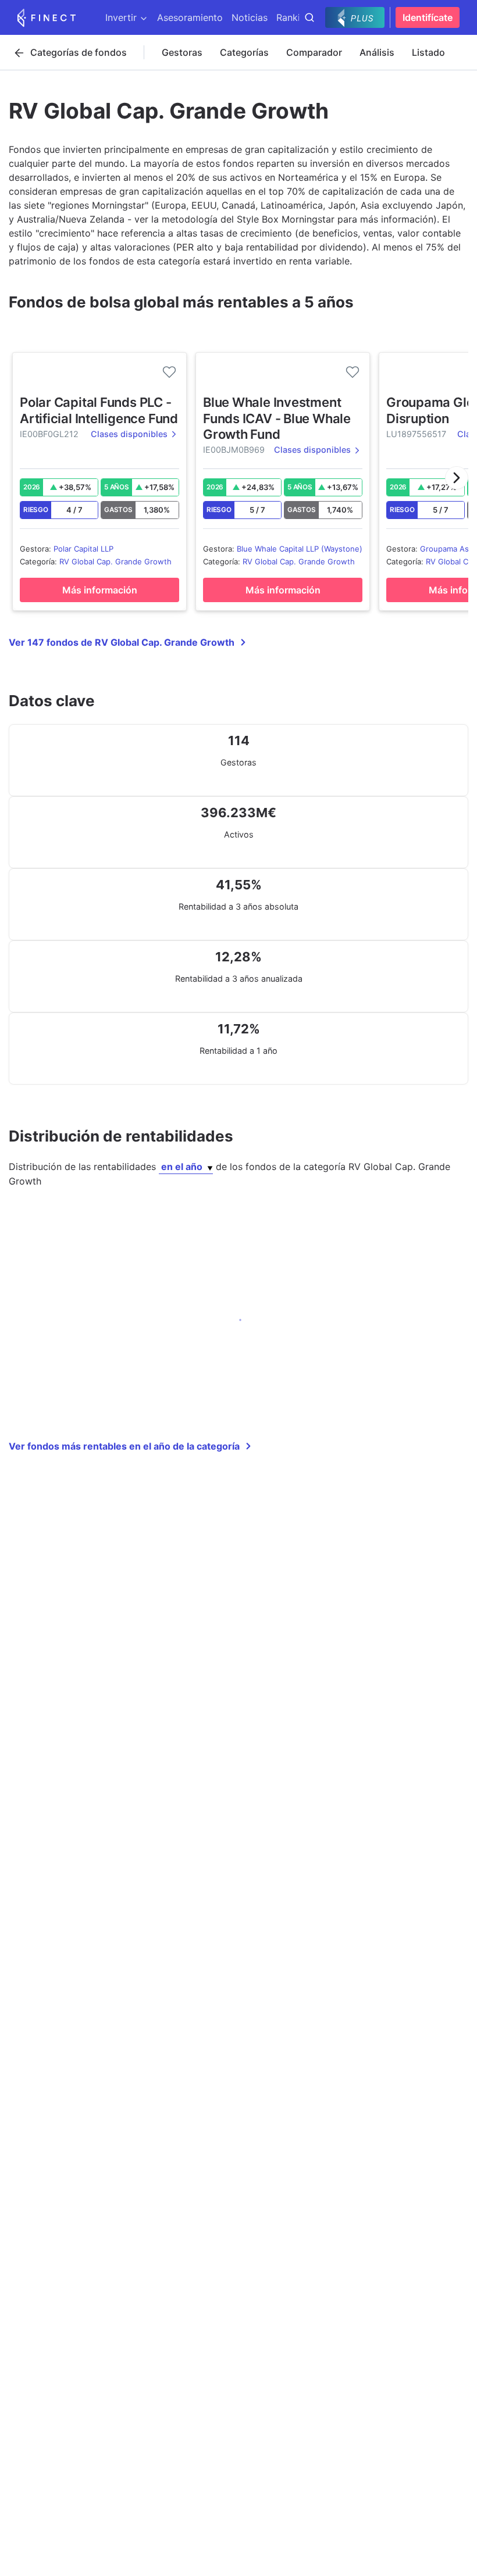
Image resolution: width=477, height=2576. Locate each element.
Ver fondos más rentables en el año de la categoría (124, 1446)
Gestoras (182, 52)
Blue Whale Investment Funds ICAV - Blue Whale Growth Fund (277, 418)
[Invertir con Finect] (47, 17)
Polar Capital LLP (83, 549)
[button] (457, 478)
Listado (428, 52)
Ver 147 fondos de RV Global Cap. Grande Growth (122, 642)
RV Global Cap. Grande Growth (115, 561)
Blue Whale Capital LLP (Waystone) (300, 549)
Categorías (244, 52)
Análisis (377, 52)
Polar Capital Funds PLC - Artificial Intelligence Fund (99, 410)
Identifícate (428, 17)
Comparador (314, 52)
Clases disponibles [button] (129, 434)
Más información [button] (100, 590)
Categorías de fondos (79, 52)
